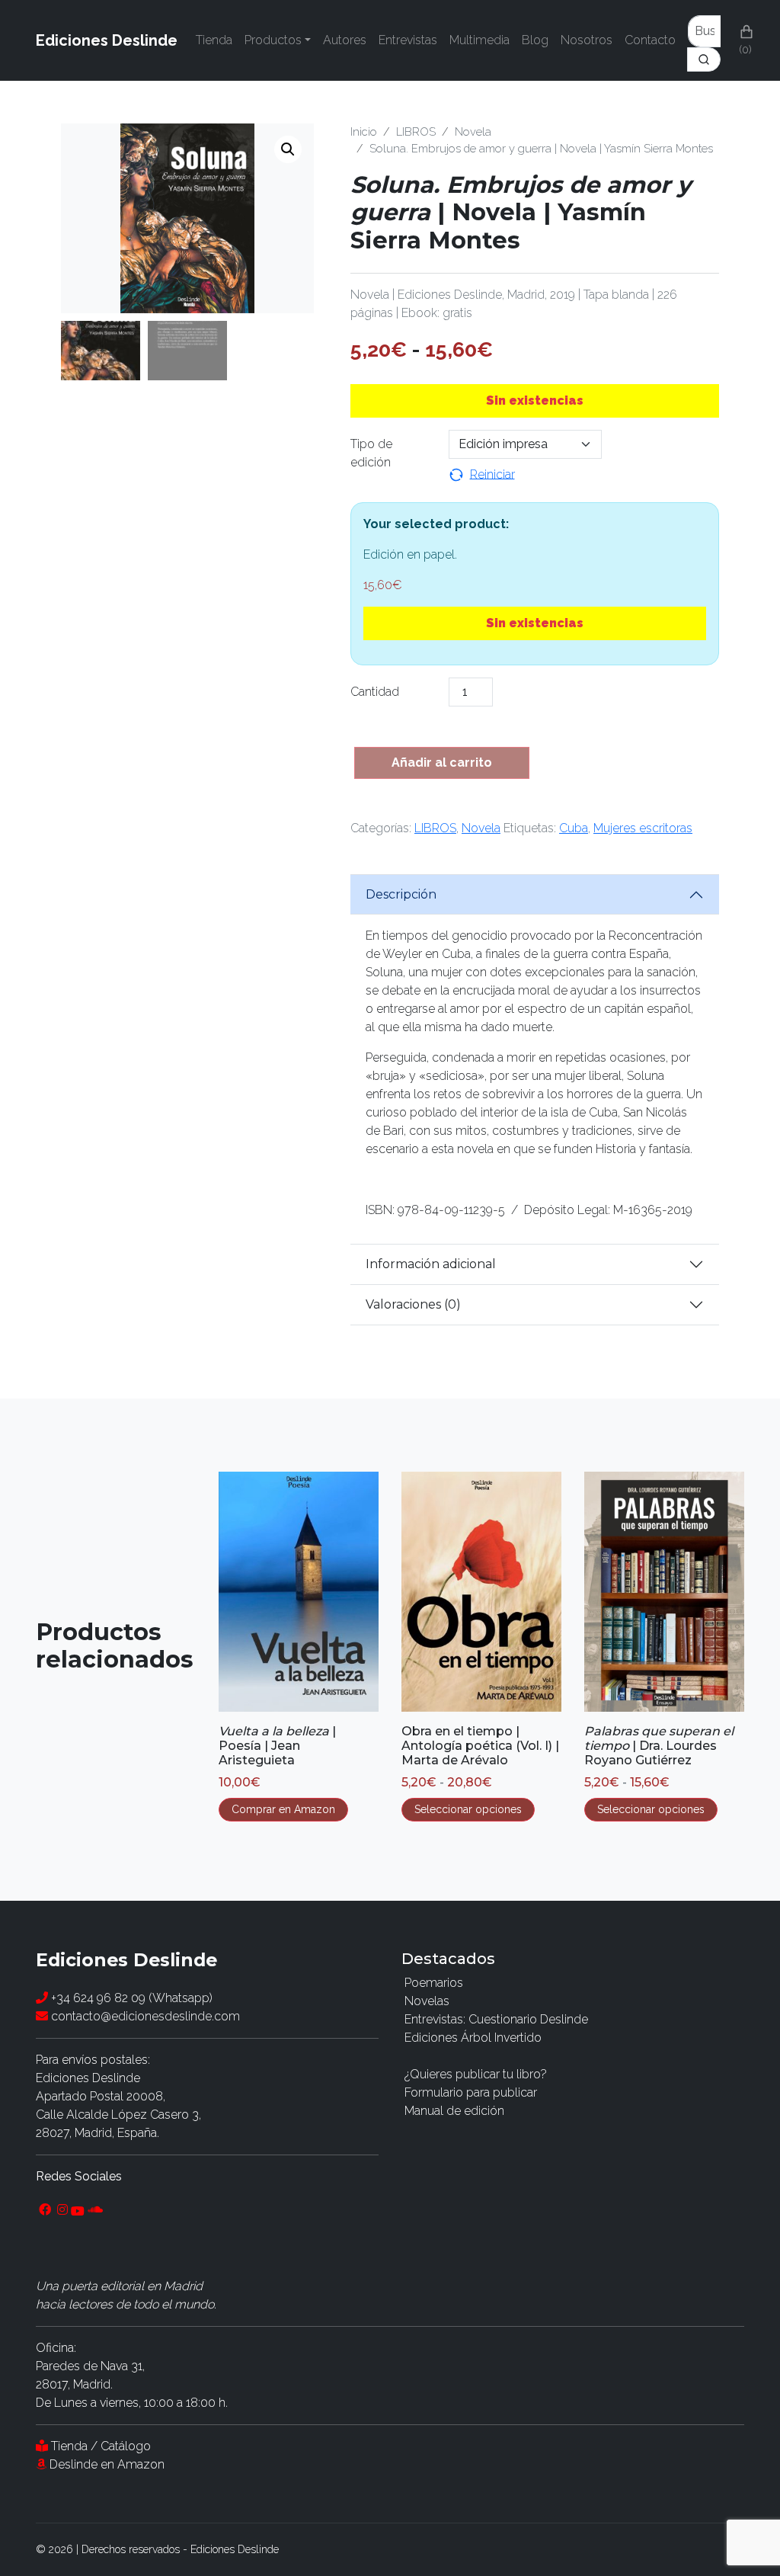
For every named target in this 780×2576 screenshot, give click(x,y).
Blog (535, 40)
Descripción (401, 894)
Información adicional (431, 1264)
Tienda (214, 40)
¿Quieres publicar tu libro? (476, 2074)
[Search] (704, 40)
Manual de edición (454, 2111)
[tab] (535, 895)
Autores (345, 40)
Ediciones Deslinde (107, 40)
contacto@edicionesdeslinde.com (144, 2016)
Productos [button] (273, 40)
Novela (473, 131)
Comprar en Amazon (283, 1809)
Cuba (574, 828)
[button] (288, 149)
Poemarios (434, 1983)
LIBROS (416, 131)
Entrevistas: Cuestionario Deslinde (496, 2019)
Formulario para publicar (471, 2092)
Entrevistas (408, 40)
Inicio (364, 131)
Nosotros (587, 40)
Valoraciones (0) (413, 1304)
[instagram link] (62, 2210)
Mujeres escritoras (643, 828)
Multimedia (480, 40)
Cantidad (375, 692)
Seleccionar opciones (468, 1809)
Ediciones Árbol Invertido (473, 2038)
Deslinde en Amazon (107, 2464)
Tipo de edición (371, 453)
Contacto (650, 40)
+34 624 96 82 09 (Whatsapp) (130, 1998)
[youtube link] (78, 2210)
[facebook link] (45, 2210)
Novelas (427, 2001)
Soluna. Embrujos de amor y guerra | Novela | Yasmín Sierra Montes (541, 148)
